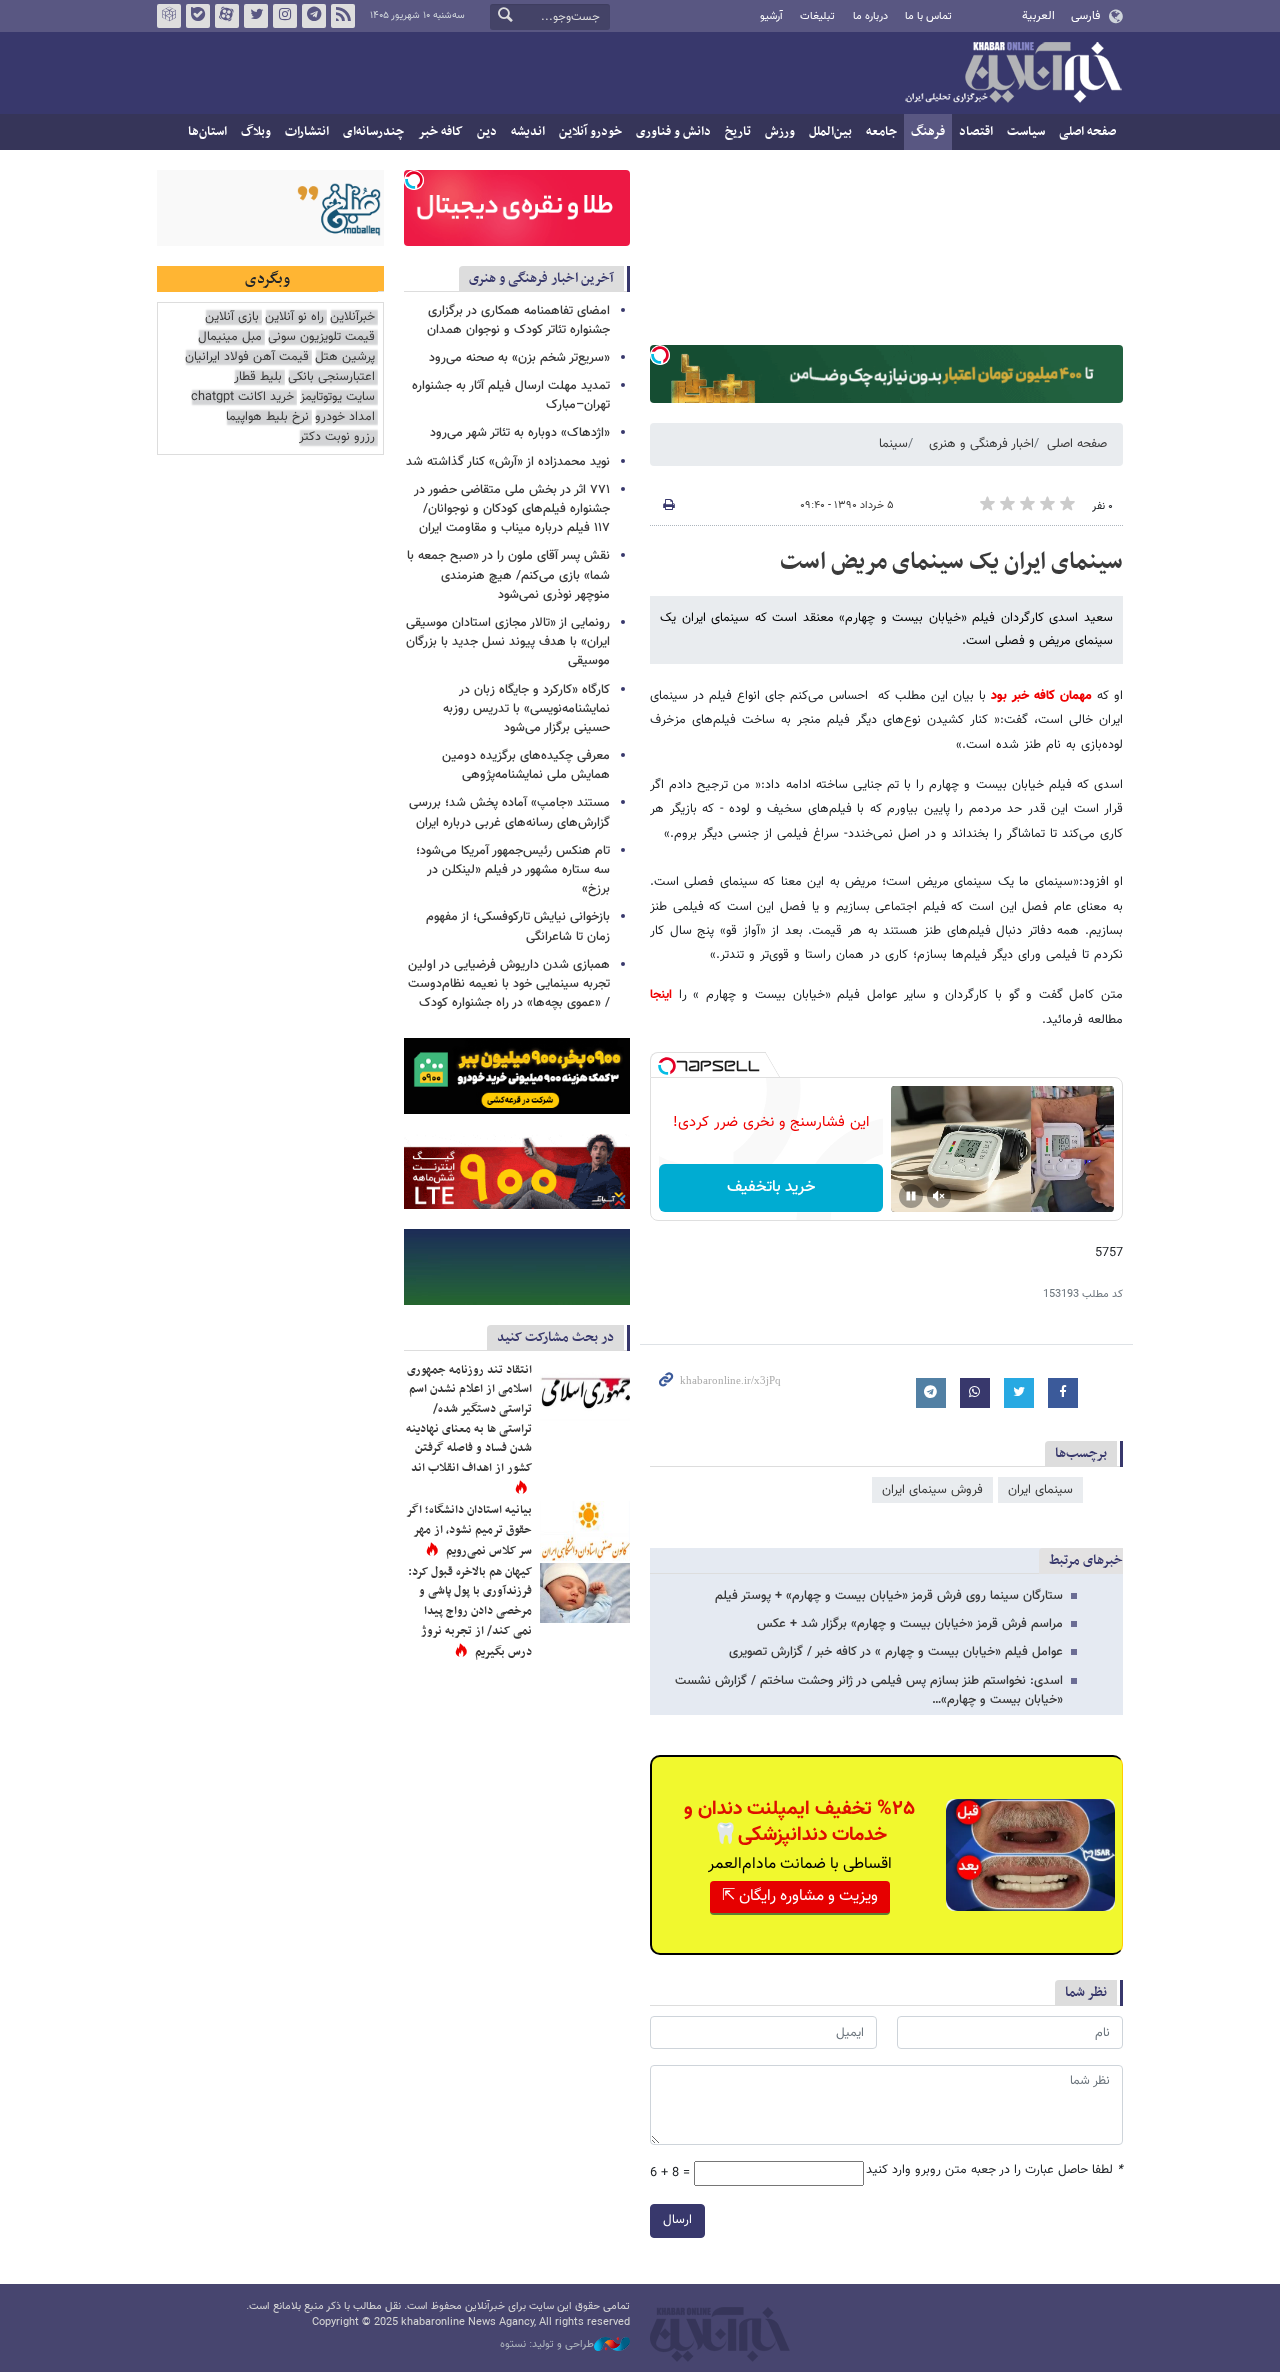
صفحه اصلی (1087, 132)
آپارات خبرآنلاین (227, 16)
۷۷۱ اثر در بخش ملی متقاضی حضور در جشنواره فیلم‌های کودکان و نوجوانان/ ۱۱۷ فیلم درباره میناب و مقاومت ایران (512, 509)
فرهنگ (928, 132)
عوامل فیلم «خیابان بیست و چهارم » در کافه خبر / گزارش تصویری (896, 1652)
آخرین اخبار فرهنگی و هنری (541, 278)
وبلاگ (256, 132)
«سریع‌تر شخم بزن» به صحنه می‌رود (519, 358)
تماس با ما (928, 16)
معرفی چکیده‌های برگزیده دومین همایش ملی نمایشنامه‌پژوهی (526, 765)
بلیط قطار (258, 377)
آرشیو (771, 16)
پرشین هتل (345, 357)
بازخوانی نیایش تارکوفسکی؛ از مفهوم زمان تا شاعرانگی (518, 926)
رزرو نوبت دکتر (337, 437)
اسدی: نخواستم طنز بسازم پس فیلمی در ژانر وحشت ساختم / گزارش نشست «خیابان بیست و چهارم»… (869, 1690)
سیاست (1026, 132)
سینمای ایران (1040, 1490)
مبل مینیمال (230, 337)
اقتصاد (976, 132)
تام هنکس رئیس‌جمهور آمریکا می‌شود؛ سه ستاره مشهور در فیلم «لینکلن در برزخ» (513, 870)
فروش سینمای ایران (932, 1490)
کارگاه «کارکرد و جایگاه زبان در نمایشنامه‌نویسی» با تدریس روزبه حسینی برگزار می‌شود (526, 709)
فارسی (1085, 16)
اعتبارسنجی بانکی (331, 377)
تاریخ (738, 132)
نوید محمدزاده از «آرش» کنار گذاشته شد (508, 462)
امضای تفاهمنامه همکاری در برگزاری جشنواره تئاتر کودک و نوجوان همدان (518, 320)
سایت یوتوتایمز (337, 397)
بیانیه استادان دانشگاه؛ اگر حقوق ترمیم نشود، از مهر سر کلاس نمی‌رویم (469, 1530)
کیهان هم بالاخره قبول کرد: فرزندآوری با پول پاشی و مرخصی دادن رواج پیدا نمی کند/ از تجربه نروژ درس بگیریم (470, 1612)
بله (198, 16)
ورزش (780, 132)
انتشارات (307, 132)
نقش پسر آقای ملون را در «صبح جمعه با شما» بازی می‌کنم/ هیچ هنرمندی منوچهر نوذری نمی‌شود (508, 575)
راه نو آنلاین (294, 317)
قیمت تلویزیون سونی (321, 337)
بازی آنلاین (232, 317)
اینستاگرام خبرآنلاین (285, 16)
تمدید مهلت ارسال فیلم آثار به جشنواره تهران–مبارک (511, 395)
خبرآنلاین (1013, 74)
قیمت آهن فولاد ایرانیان (247, 357)
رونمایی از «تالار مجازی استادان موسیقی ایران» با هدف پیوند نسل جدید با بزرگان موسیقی (508, 642)
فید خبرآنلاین (343, 16)
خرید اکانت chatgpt (242, 397)
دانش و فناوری (673, 132)
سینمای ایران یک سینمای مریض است (951, 562)
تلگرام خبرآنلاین (314, 16)
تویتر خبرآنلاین (256, 16)
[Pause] (911, 1196)
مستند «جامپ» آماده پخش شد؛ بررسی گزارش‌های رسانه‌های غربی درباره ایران (509, 812)
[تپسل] (660, 355)
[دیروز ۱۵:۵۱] (585, 1531)
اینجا (661, 995)
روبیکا (169, 16)
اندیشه (528, 132)
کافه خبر (440, 132)
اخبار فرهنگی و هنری (981, 444)
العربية (1038, 16)
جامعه (881, 132)
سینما (893, 444)
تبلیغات (817, 16)
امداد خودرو (345, 417)
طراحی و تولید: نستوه (547, 2345)
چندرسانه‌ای (373, 132)
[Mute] (939, 1196)
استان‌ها (207, 132)
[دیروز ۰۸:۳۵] (585, 1593)
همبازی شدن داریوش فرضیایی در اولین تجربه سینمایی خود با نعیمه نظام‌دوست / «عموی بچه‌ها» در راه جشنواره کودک (509, 984)
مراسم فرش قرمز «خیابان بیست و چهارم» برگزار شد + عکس (910, 1624)
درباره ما (870, 16)
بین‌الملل (830, 132)
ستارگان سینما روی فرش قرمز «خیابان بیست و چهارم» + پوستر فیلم (889, 1596)
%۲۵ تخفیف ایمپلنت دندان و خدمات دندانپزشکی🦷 (799, 1822)
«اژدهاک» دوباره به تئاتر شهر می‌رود (520, 433)
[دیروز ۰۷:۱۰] (585, 1391)
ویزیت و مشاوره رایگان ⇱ (800, 1896)
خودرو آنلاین (590, 132)
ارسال (677, 2220)
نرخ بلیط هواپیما (267, 417)
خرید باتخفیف (771, 1187)
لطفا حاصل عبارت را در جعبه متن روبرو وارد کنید (994, 2170)
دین (487, 132)
